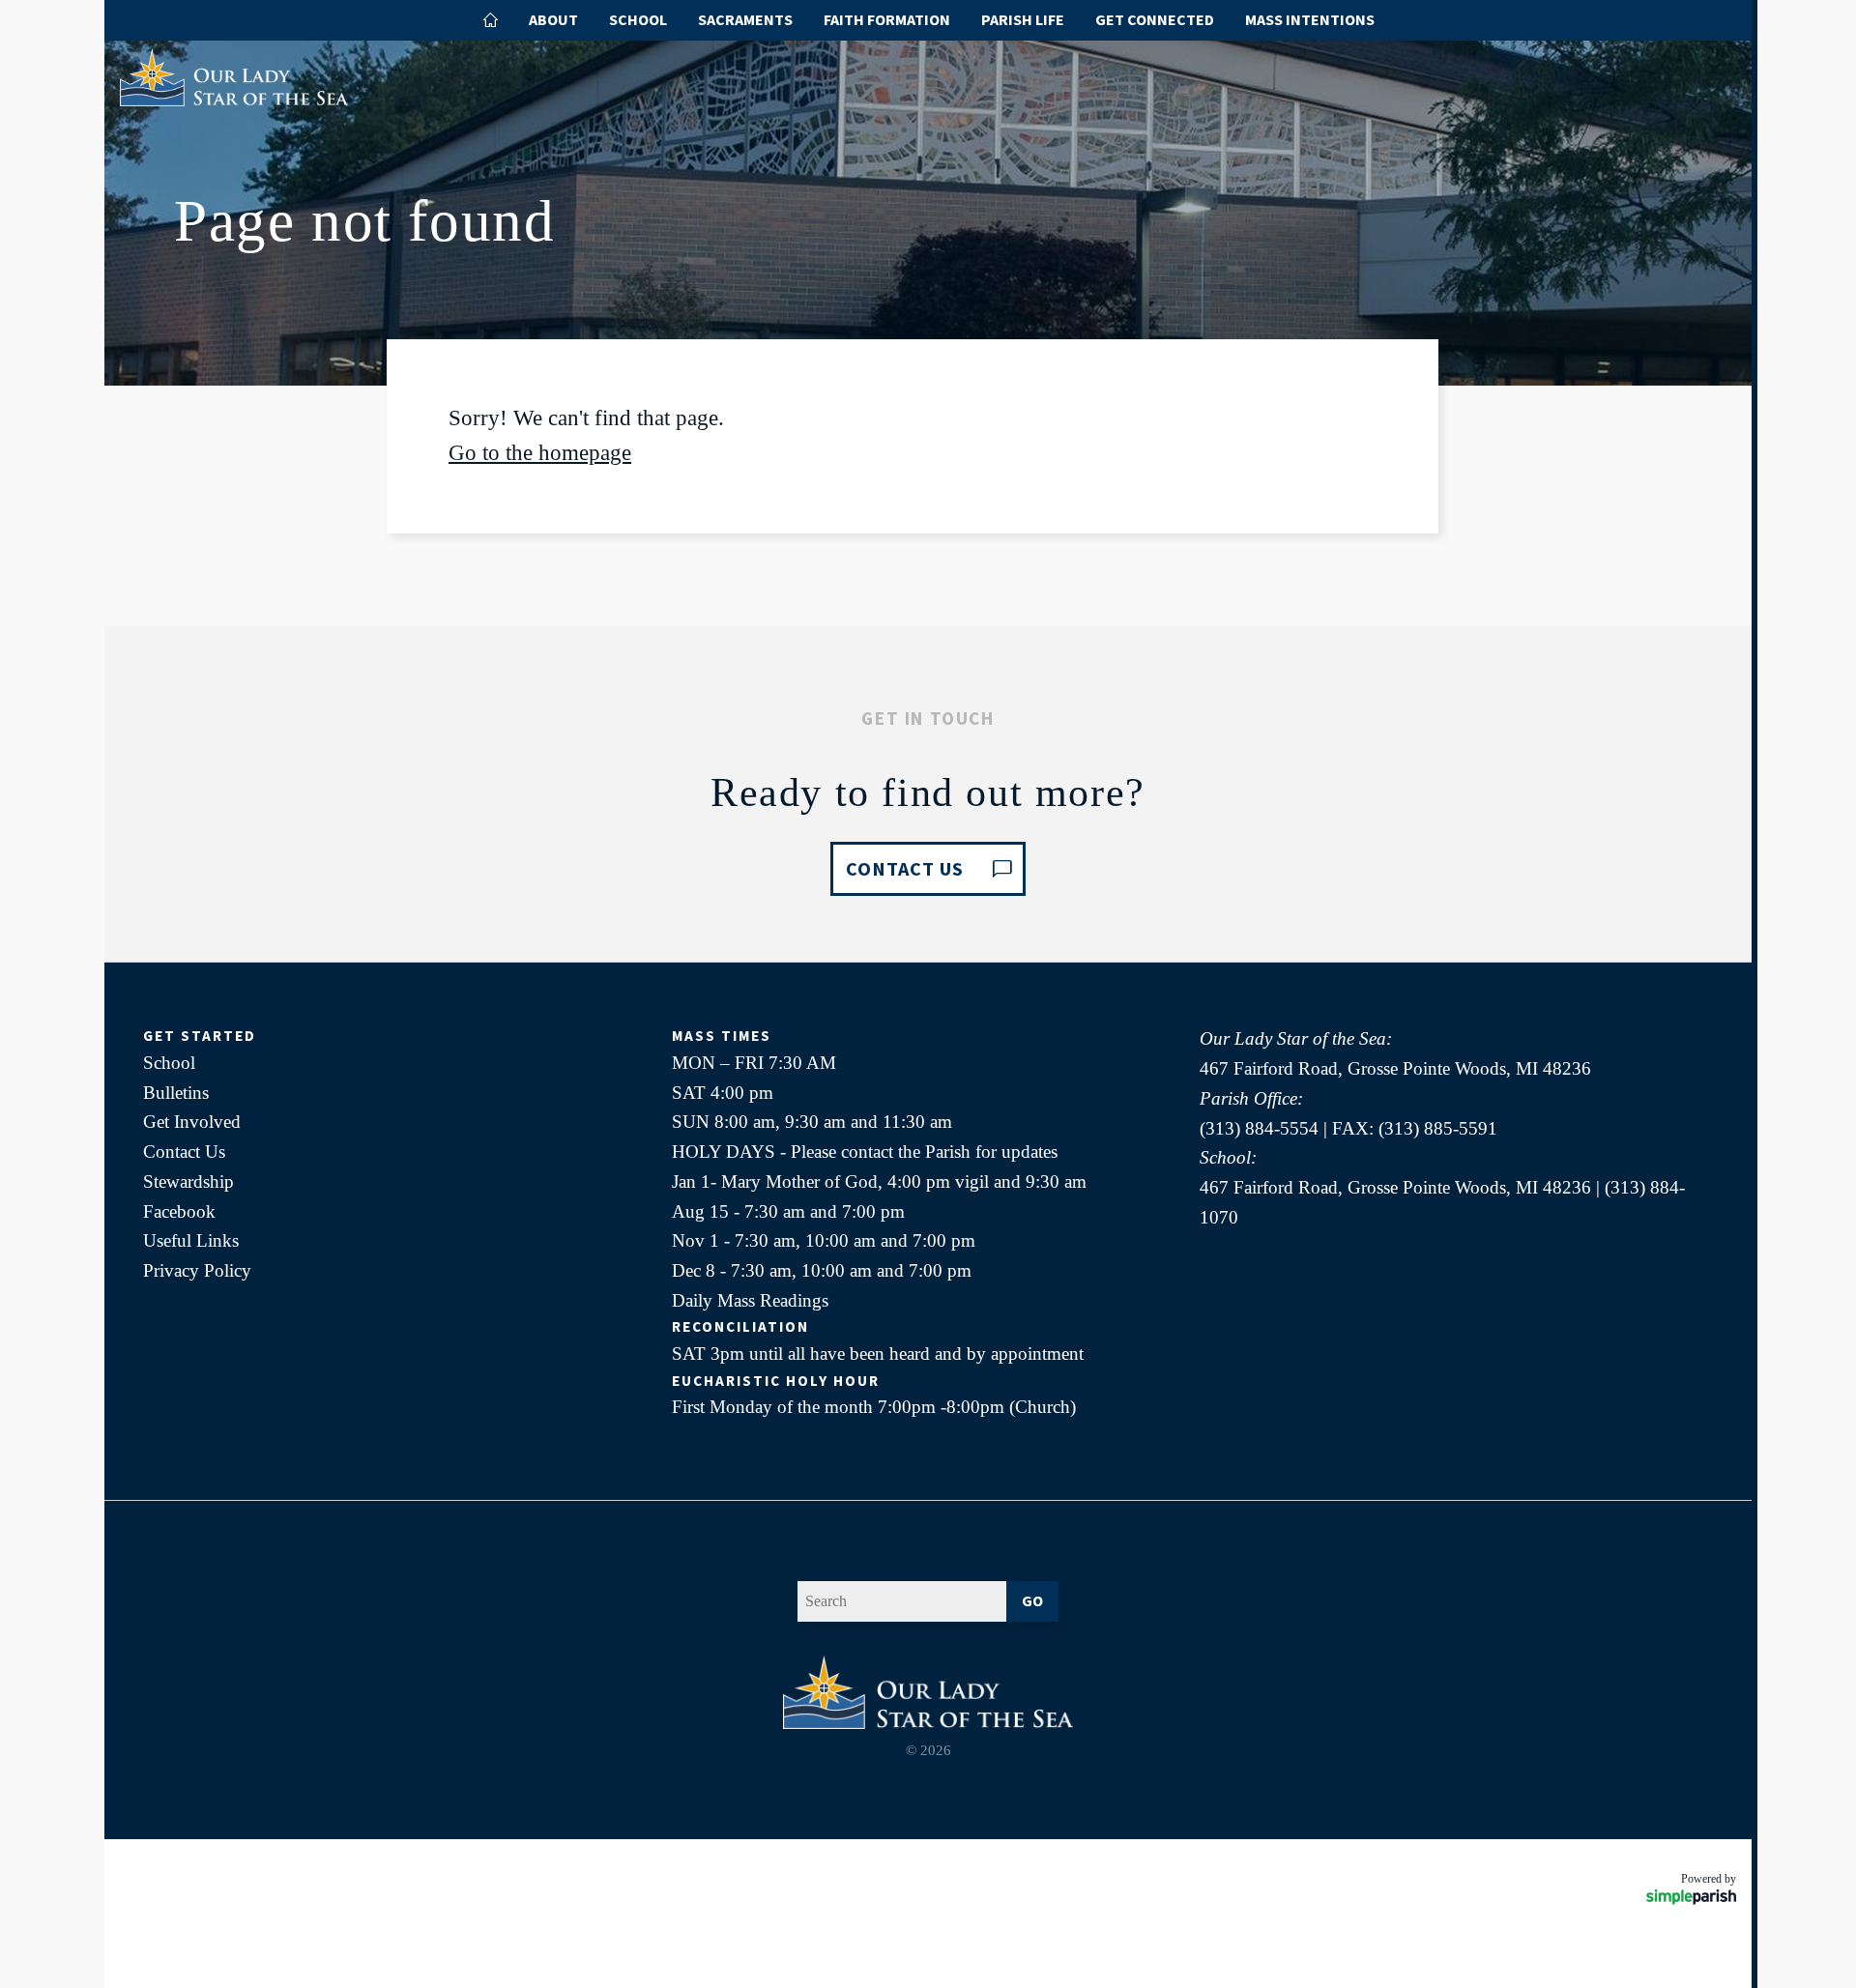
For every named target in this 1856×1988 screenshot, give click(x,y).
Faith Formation (887, 19)
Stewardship (188, 1181)
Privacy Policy (197, 1270)
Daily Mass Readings (750, 1300)
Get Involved (192, 1122)
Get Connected (1155, 19)
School (638, 19)
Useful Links (191, 1240)
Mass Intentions (1310, 19)
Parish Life (1023, 19)
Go (1032, 1600)
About (553, 19)
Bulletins (176, 1093)
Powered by (1709, 1879)
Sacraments (745, 19)
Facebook (179, 1211)
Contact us (905, 868)
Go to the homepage (540, 453)
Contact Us (184, 1152)
